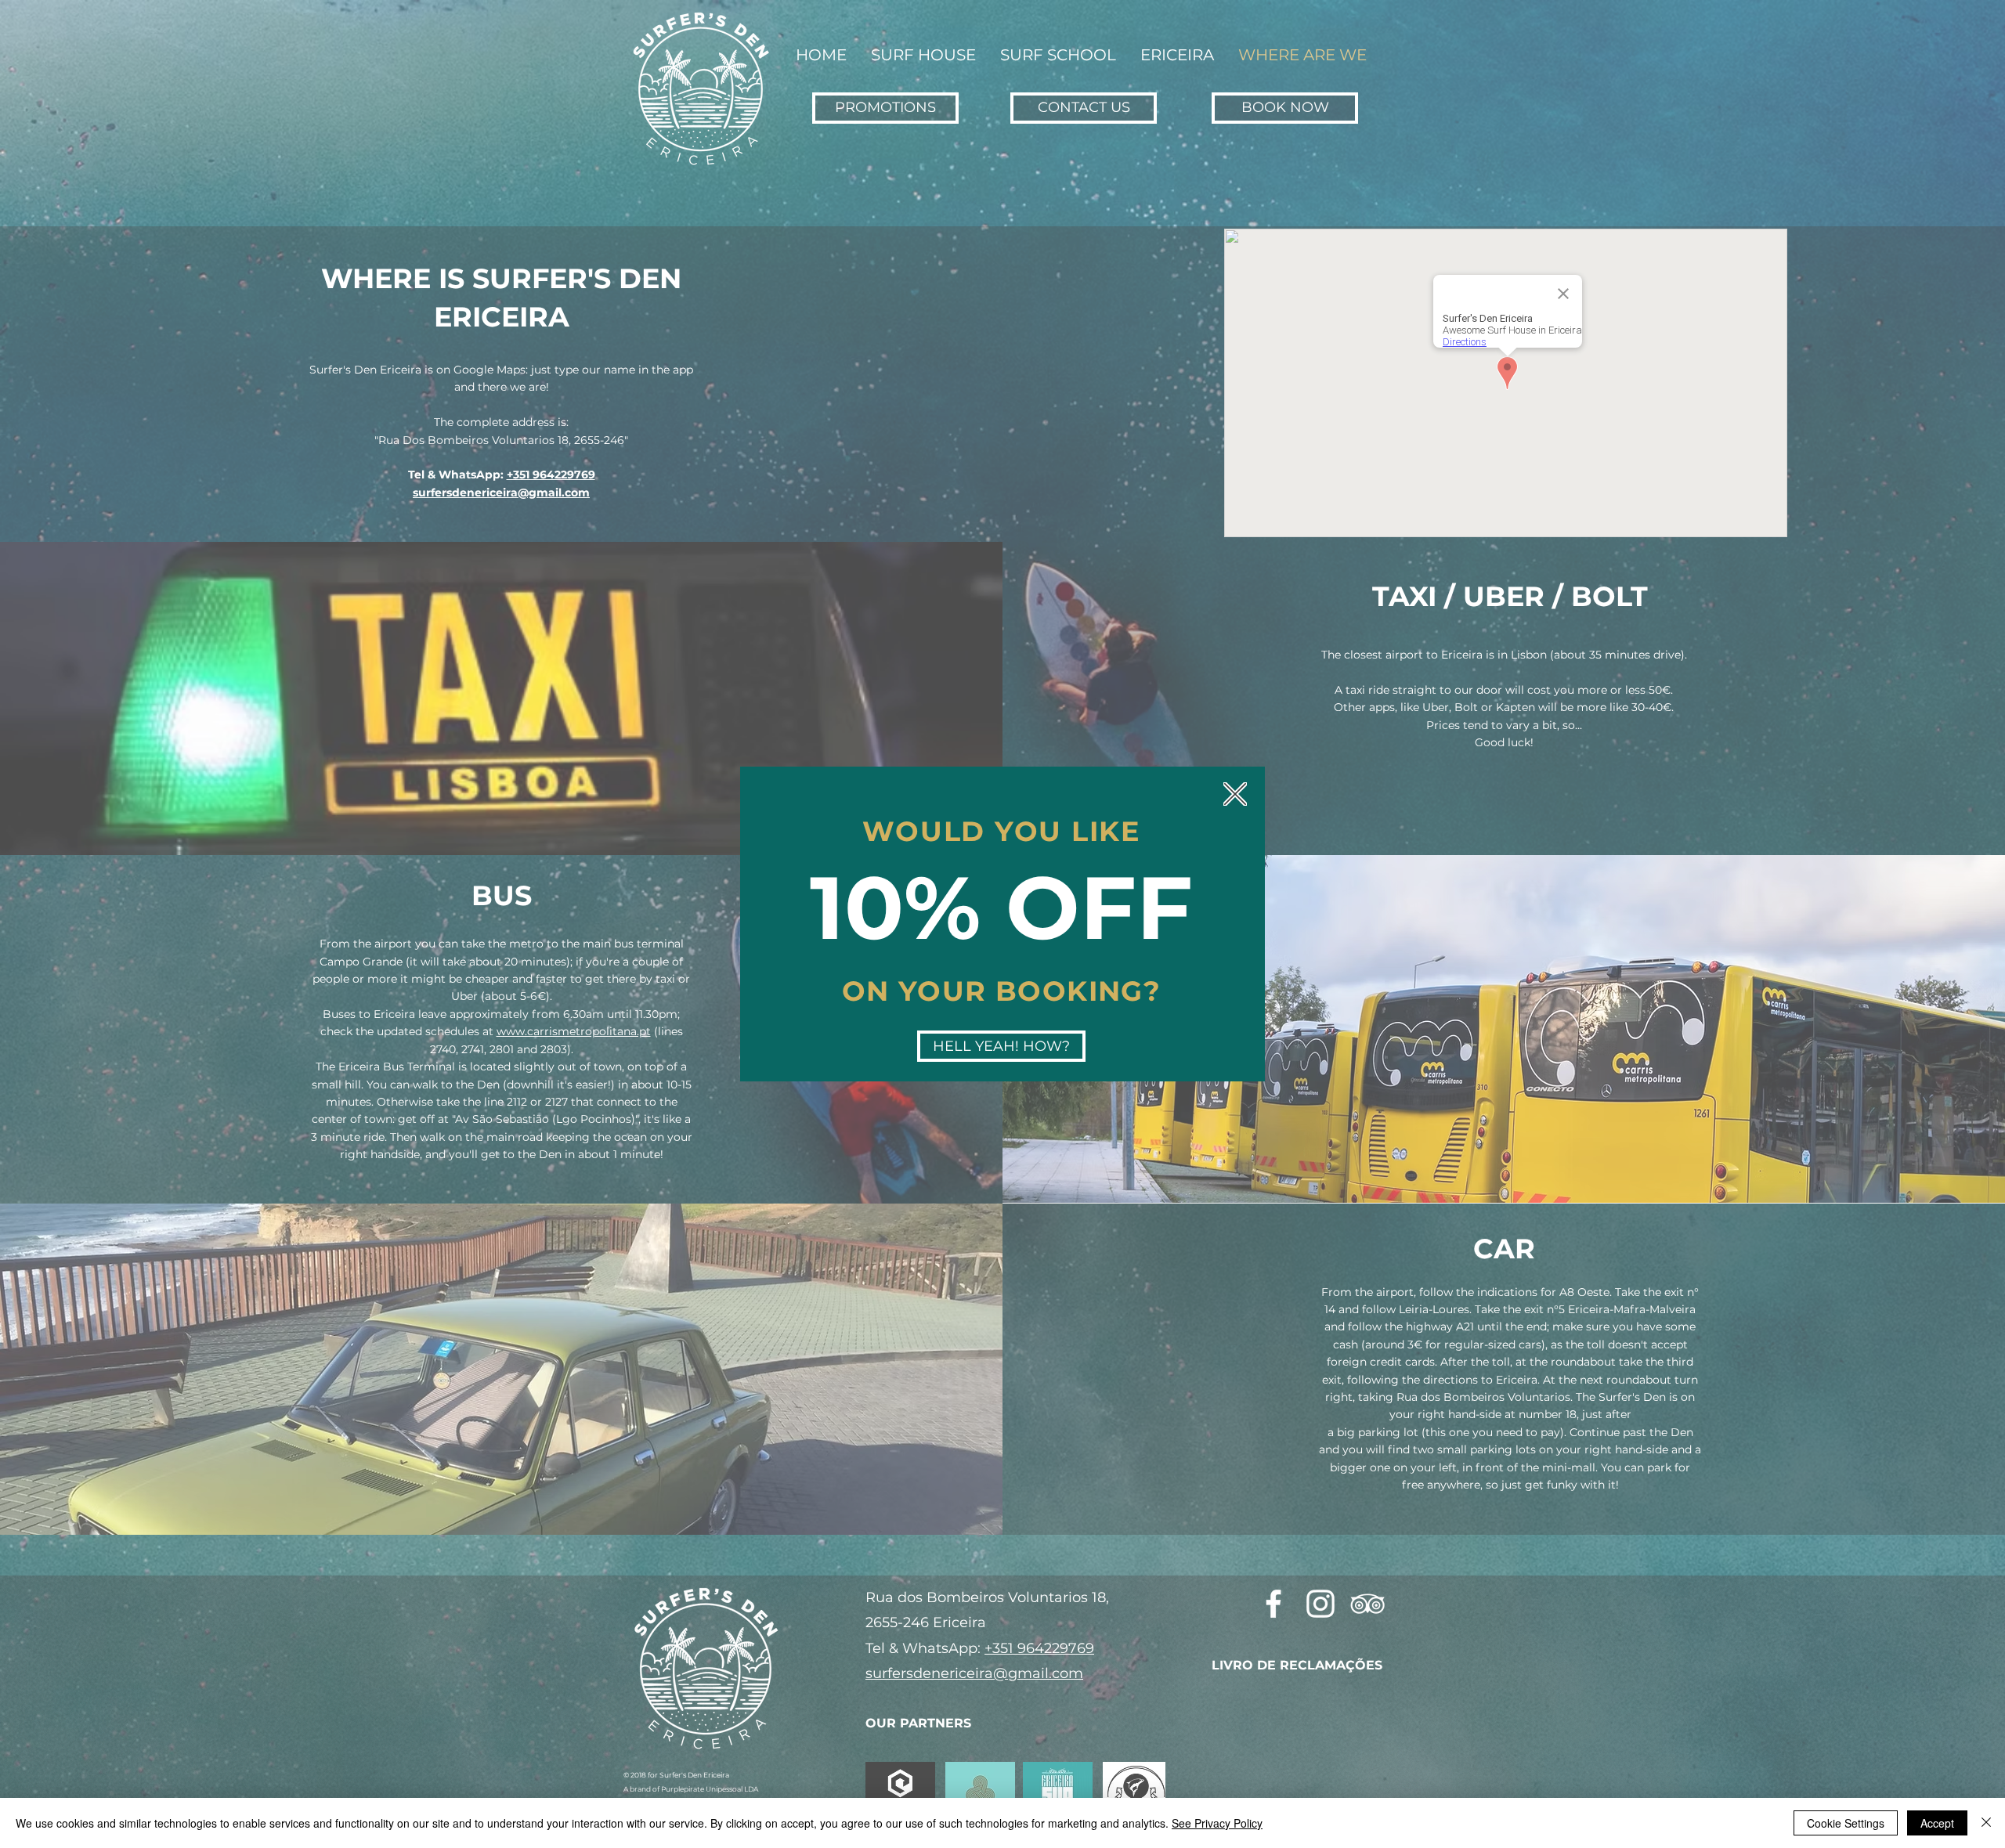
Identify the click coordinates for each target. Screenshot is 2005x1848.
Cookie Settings (1846, 1823)
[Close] (1986, 1823)
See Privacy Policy (1217, 1823)
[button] (1235, 794)
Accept (1937, 1823)
